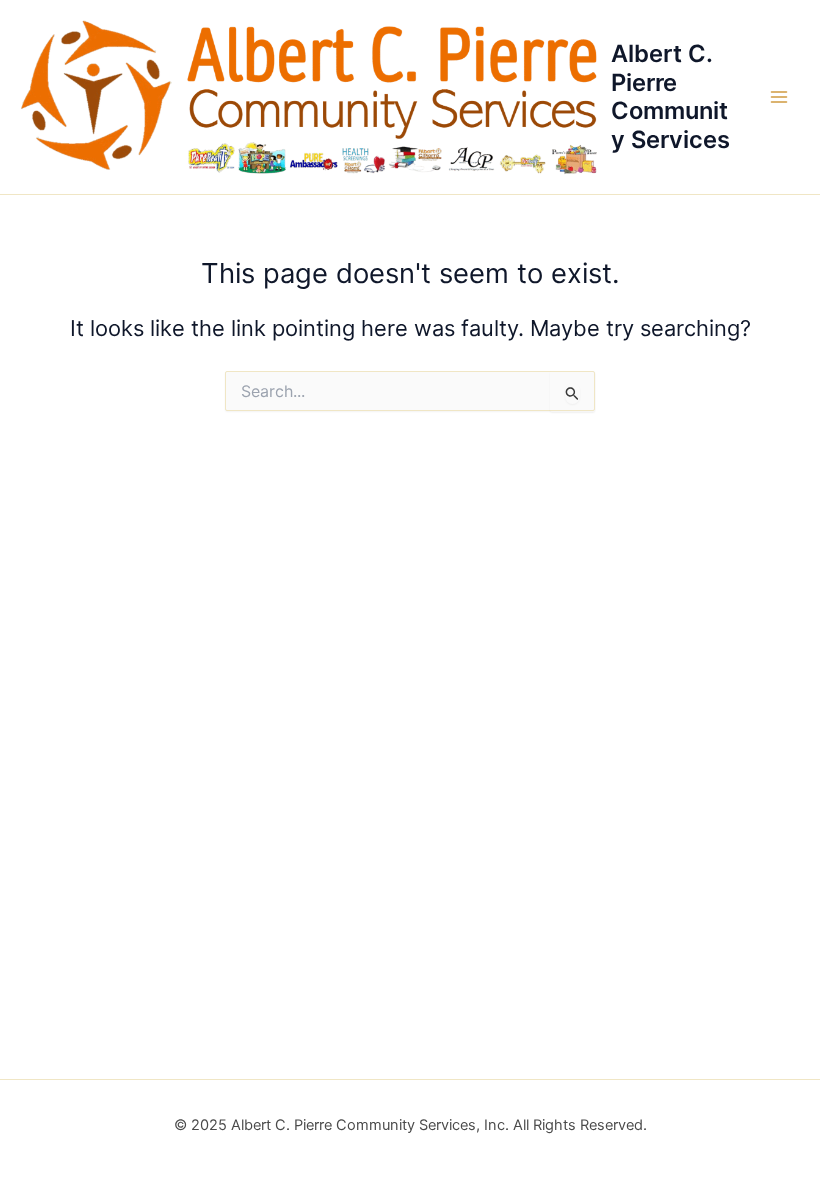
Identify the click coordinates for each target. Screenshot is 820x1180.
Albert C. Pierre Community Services (670, 96)
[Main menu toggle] (779, 97)
